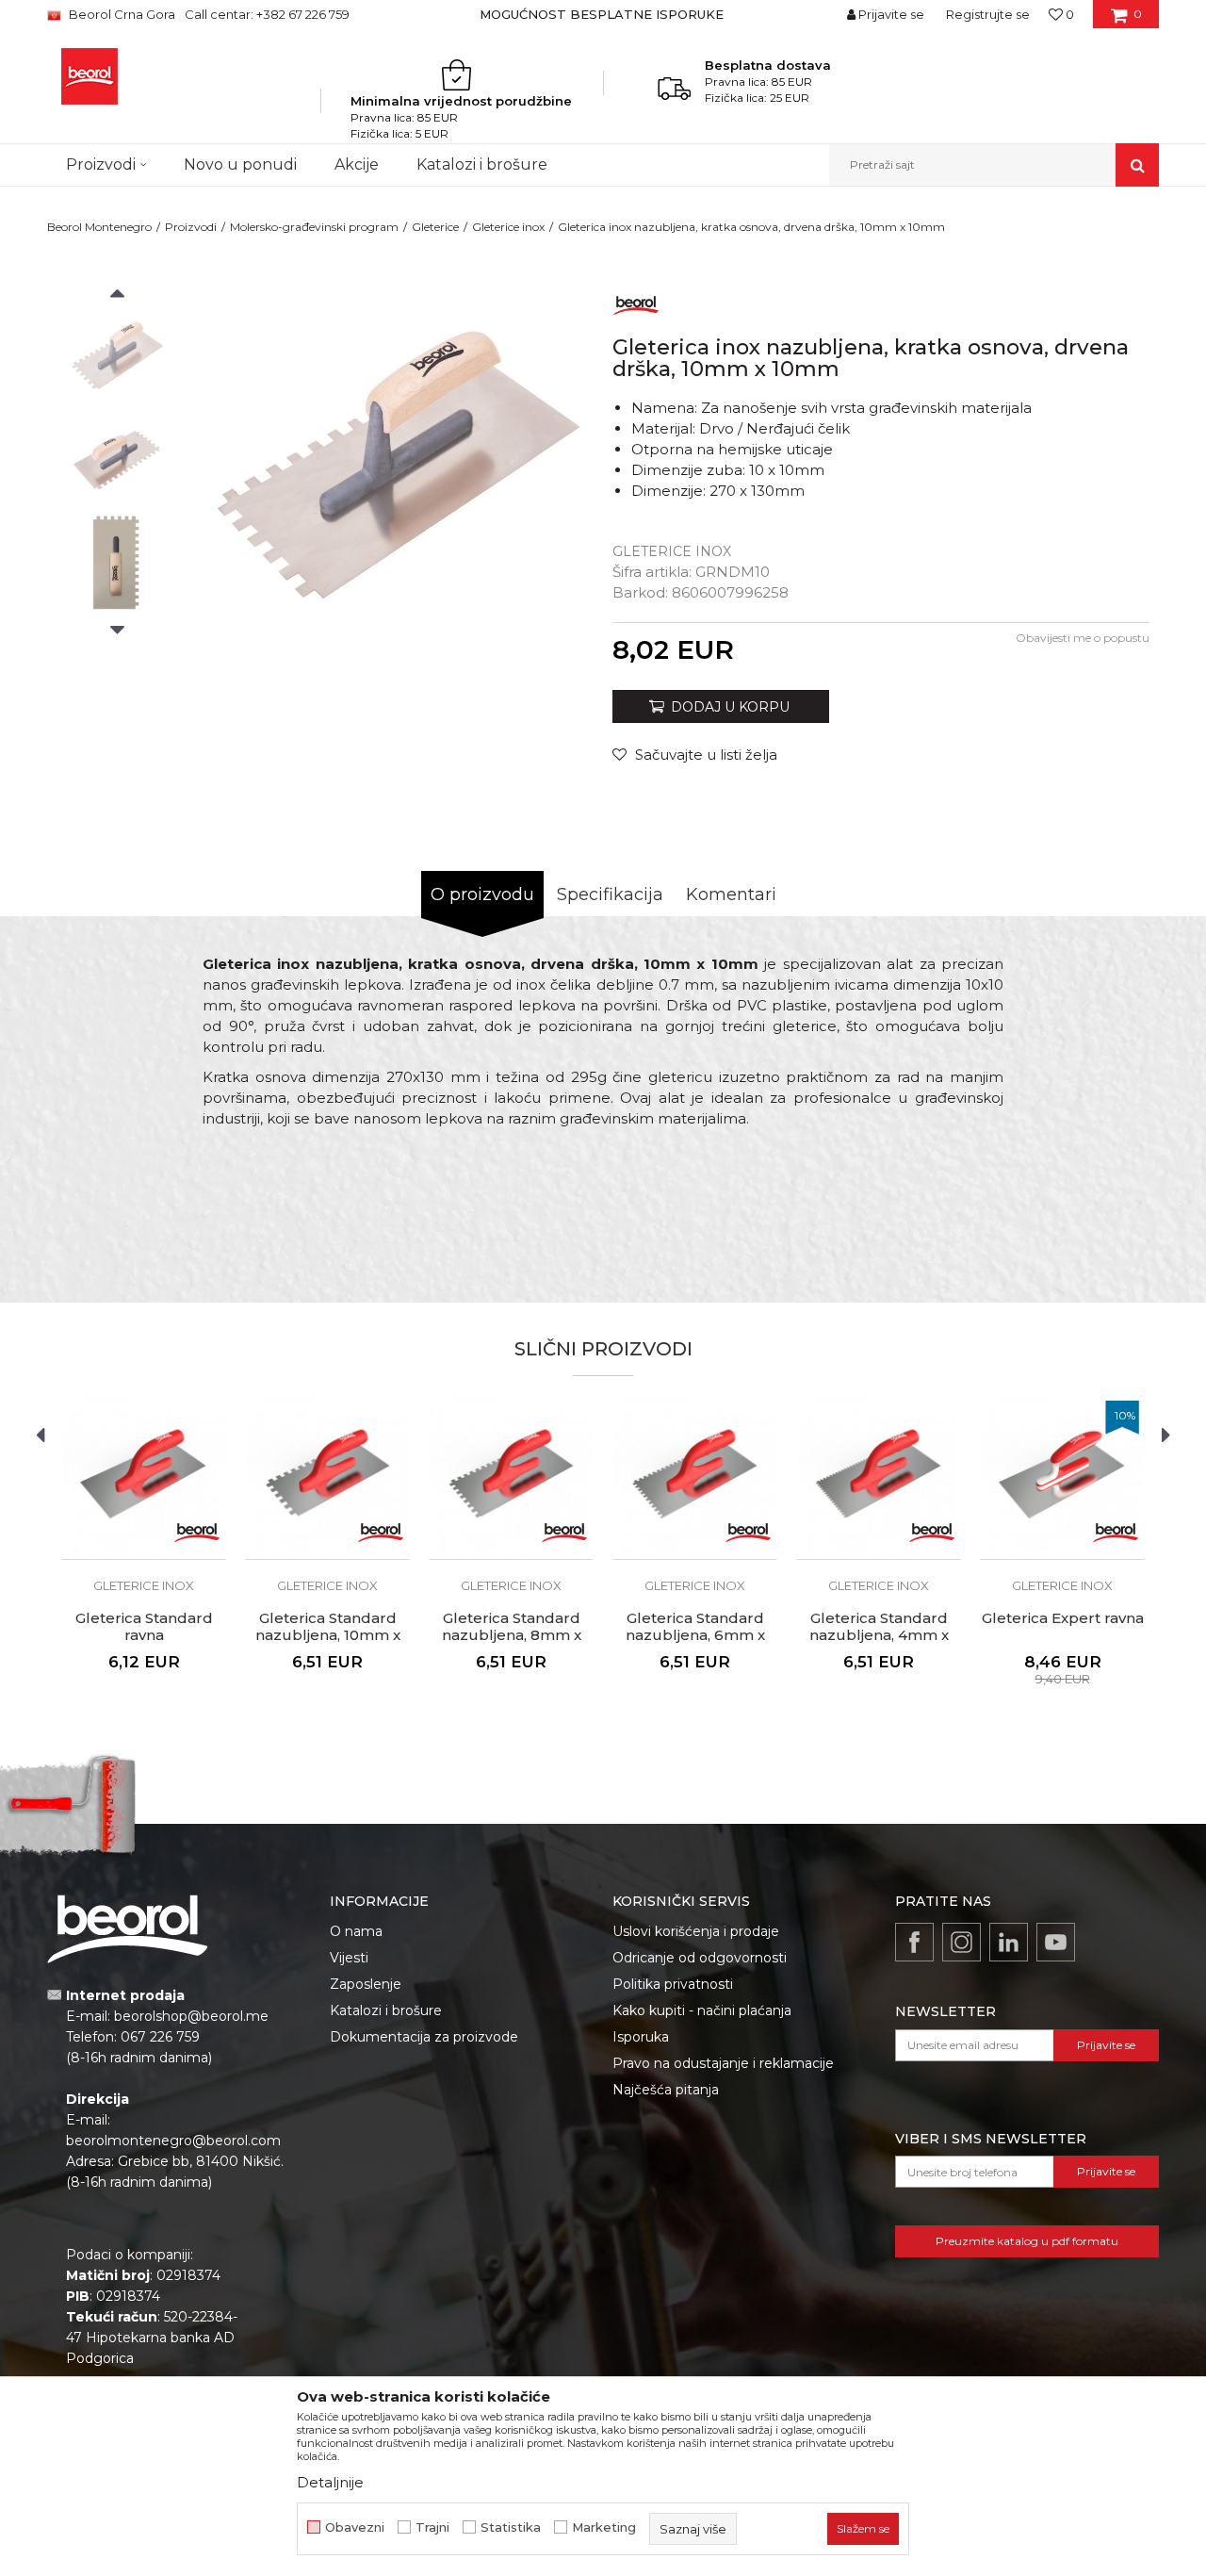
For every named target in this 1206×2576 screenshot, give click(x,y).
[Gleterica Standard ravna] (144, 1477)
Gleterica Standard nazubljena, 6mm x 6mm (695, 1635)
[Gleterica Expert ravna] (1062, 1477)
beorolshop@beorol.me (191, 2016)
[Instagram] (962, 1942)
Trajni (432, 2527)
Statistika (511, 2527)
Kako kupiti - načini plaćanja (702, 2010)
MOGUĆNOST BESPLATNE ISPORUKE (602, 14)
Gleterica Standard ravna (144, 1627)
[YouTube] (1056, 1942)
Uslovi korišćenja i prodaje (696, 1931)
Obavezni (355, 2527)
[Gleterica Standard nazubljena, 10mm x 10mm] (327, 1477)
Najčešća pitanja (666, 2090)
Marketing (604, 2527)
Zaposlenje (366, 1984)
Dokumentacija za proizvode (424, 2037)
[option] (603, 14)
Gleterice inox (508, 227)
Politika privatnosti (673, 1984)
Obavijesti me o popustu (1083, 638)
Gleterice (435, 227)
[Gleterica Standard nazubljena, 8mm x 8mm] (511, 1477)
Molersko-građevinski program (314, 227)
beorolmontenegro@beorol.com (173, 2141)
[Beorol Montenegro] (90, 76)
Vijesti (349, 1958)
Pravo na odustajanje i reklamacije (723, 2063)
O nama (356, 1931)
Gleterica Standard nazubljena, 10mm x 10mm (328, 1635)
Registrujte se (988, 14)
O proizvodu (482, 894)
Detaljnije (330, 2482)
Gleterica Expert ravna (1063, 1618)
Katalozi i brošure (386, 2010)
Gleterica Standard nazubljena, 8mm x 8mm (512, 1635)
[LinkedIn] (1009, 1942)
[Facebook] (914, 1942)
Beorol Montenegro (99, 227)
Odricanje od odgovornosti (700, 1958)
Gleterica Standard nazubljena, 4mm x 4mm (879, 1635)
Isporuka (641, 2037)
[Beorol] (636, 302)
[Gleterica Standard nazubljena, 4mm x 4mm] (879, 1477)
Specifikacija (610, 894)
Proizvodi (191, 227)
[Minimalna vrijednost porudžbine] (462, 74)
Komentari (731, 894)
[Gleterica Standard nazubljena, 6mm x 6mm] (695, 1477)
